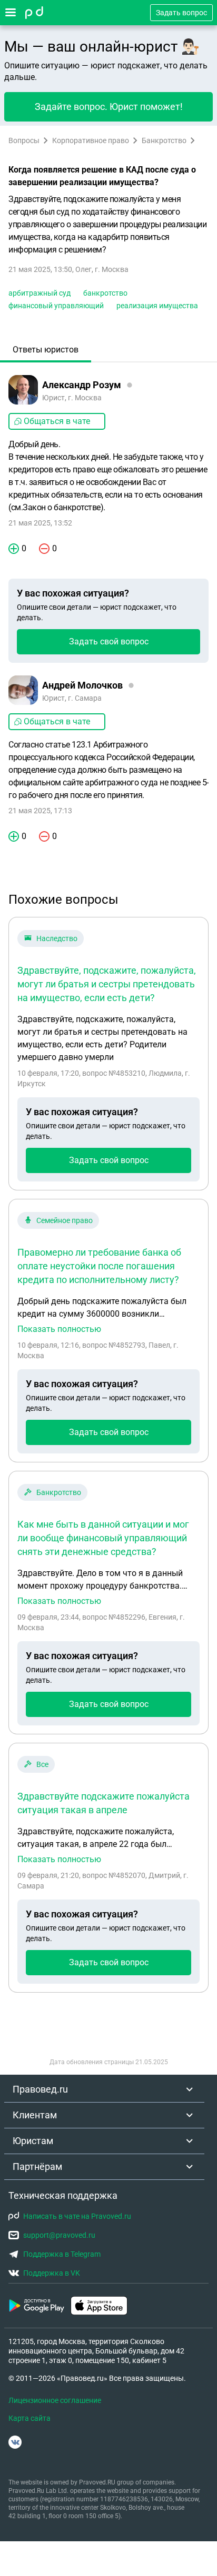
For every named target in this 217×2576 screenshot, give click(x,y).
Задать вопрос (181, 13)
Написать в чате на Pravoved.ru (77, 2216)
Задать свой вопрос (109, 642)
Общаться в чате (57, 421)
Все (42, 1764)
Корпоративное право (91, 140)
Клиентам (35, 2115)
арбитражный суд (40, 293)
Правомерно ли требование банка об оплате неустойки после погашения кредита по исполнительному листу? (99, 1266)
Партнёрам (37, 2166)
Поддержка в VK (52, 2273)
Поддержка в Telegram (62, 2254)
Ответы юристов (46, 350)
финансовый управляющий (56, 306)
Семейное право (65, 1220)
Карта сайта (29, 2418)
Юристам (33, 2141)
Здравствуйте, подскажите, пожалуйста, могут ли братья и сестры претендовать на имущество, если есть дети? (107, 984)
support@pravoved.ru (59, 2235)
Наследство (57, 938)
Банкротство (164, 140)
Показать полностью (59, 1329)
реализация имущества (157, 306)
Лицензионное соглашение (55, 2400)
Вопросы (24, 140)
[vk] (15, 2442)
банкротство (105, 293)
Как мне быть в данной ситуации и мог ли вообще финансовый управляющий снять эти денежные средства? (103, 1538)
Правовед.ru (40, 2089)
